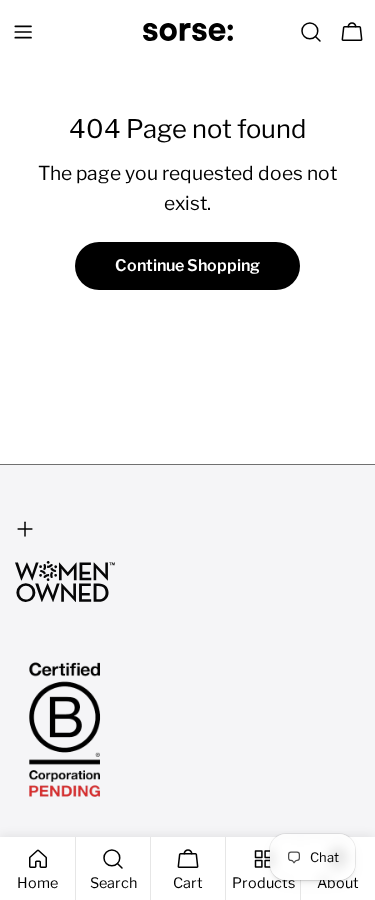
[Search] (311, 32)
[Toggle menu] (23, 32)
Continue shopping (187, 265)
